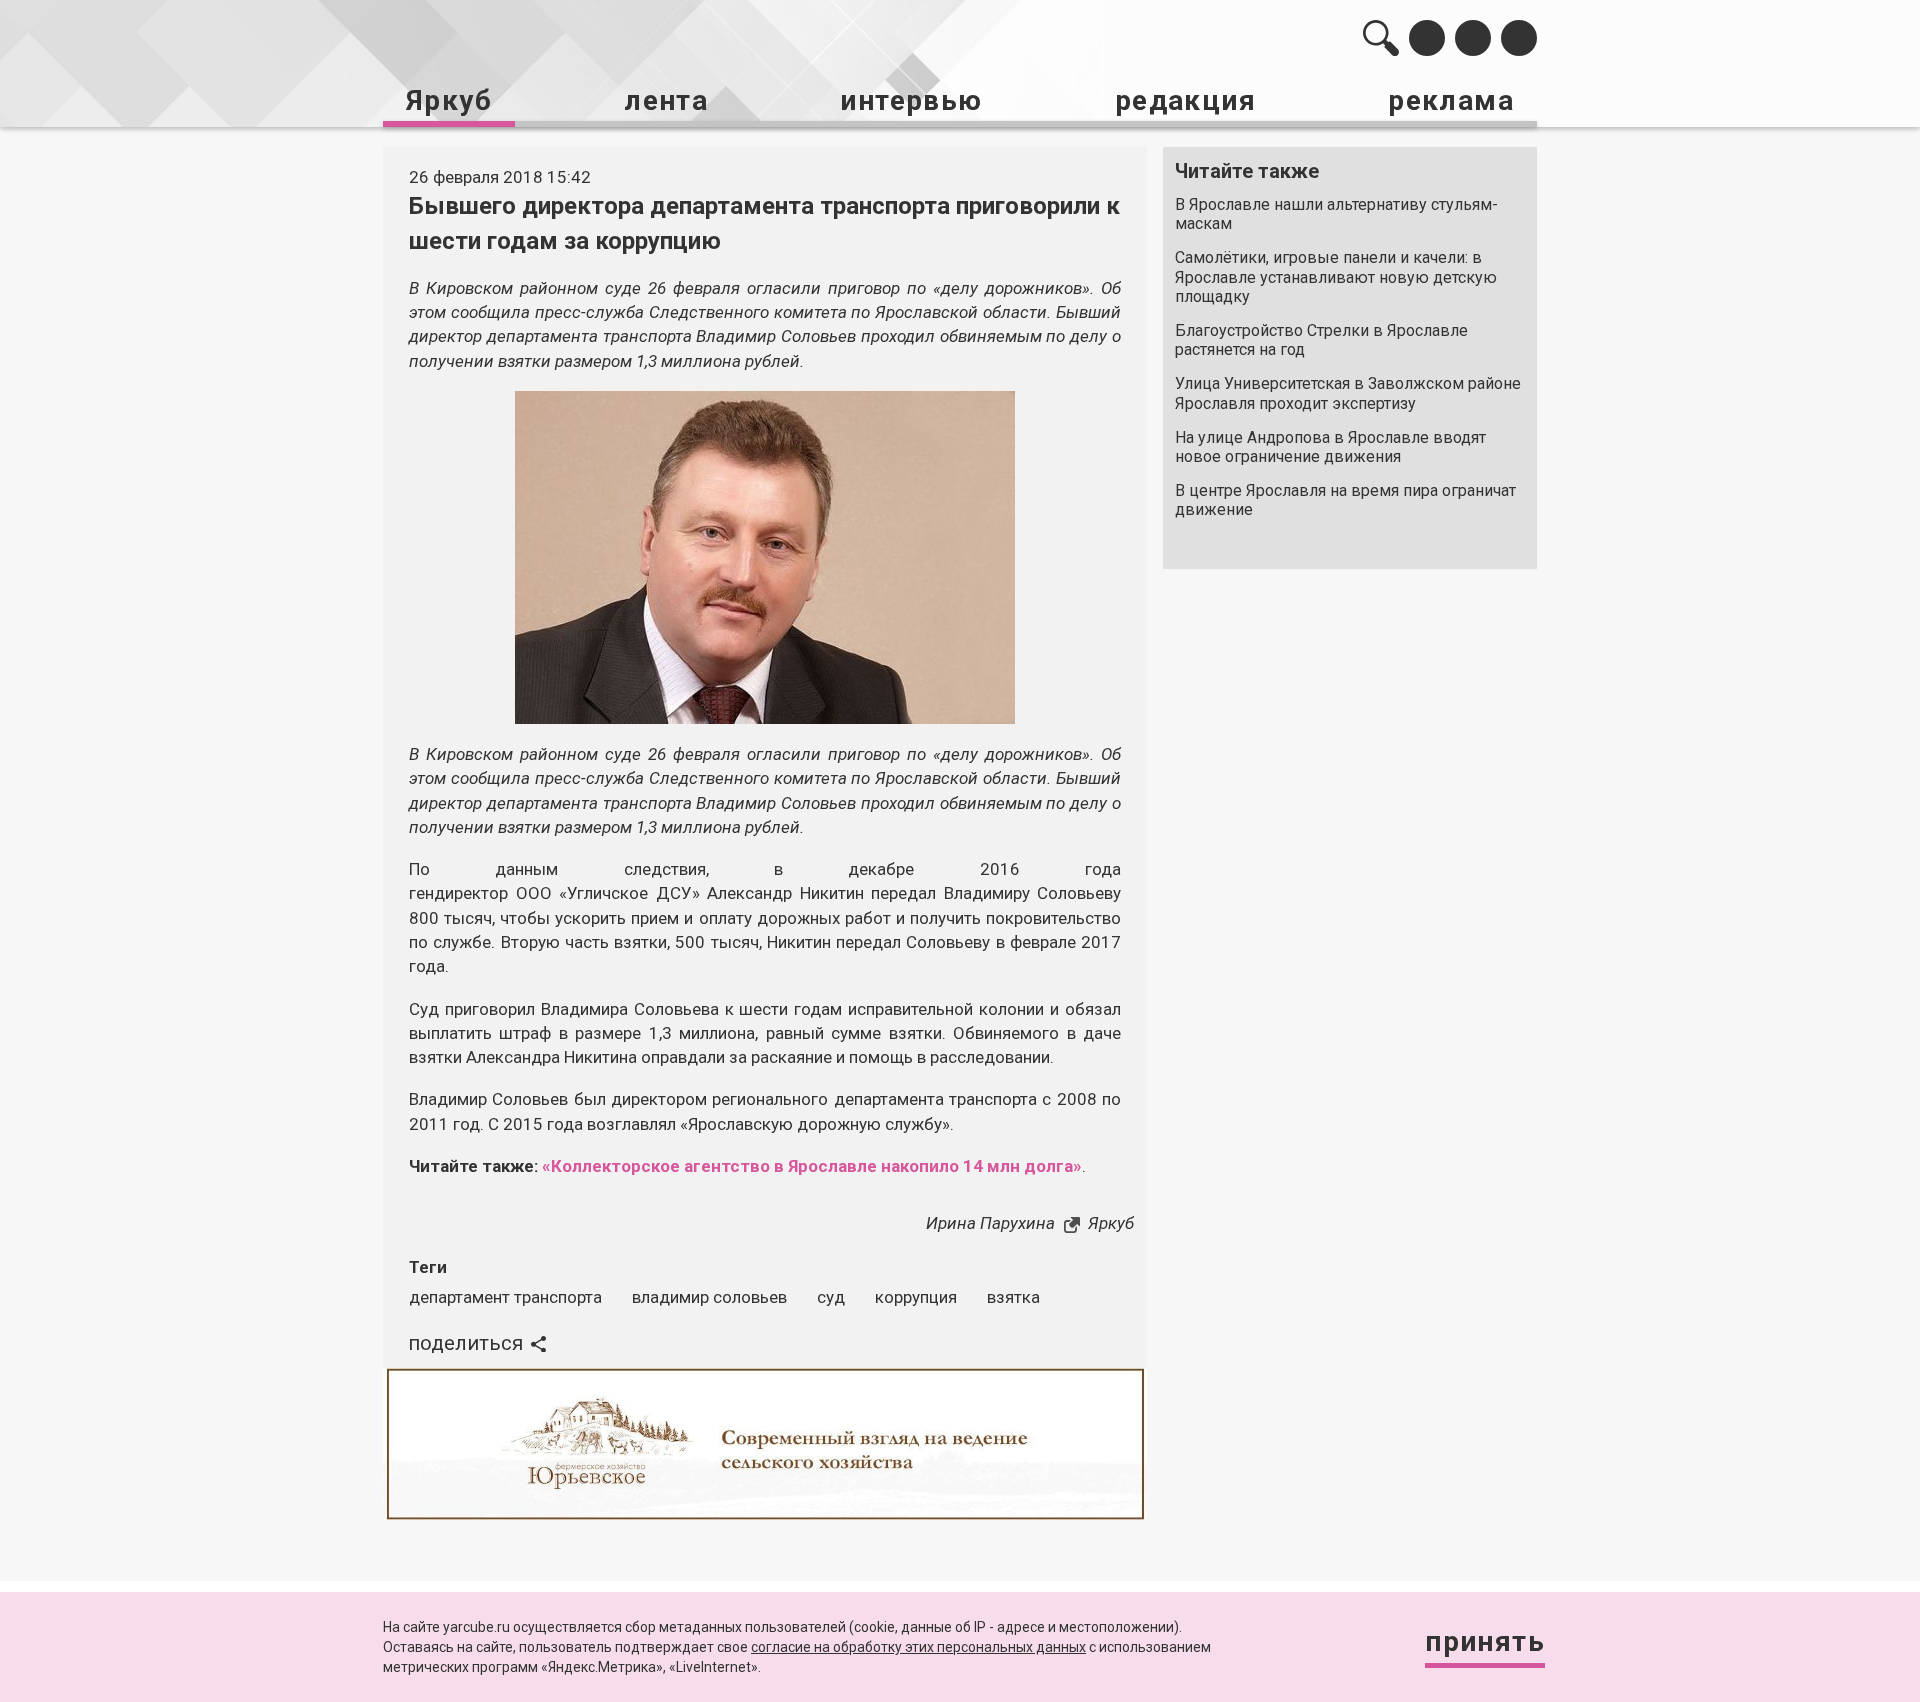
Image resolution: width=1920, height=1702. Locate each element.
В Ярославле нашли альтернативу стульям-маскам (1336, 214)
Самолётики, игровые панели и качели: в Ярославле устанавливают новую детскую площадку (1336, 276)
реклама (1451, 100)
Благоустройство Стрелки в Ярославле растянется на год (1321, 340)
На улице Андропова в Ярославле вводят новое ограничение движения (1330, 447)
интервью (911, 100)
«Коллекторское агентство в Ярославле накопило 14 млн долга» (812, 1166)
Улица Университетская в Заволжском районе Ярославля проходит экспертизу (1348, 393)
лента (666, 100)
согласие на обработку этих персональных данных (918, 1647)
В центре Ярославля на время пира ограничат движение (1345, 500)
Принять (1485, 1641)
